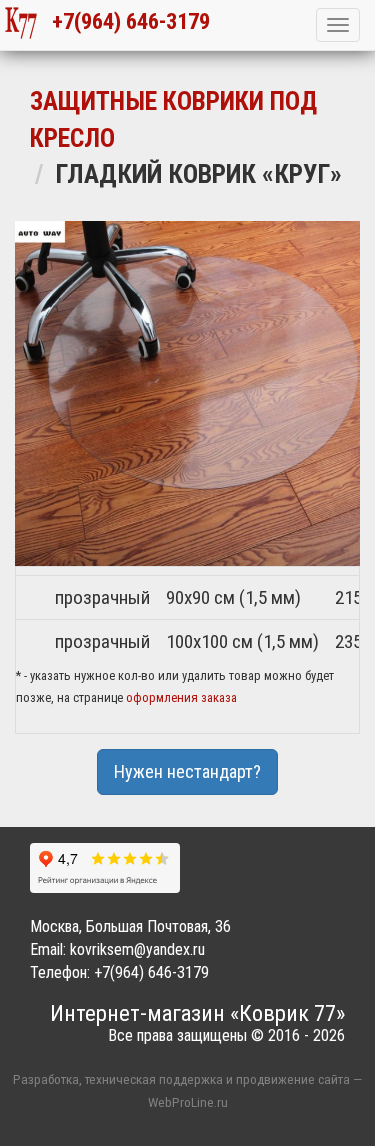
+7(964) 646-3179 (123, 21)
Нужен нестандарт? (187, 771)
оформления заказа (181, 697)
